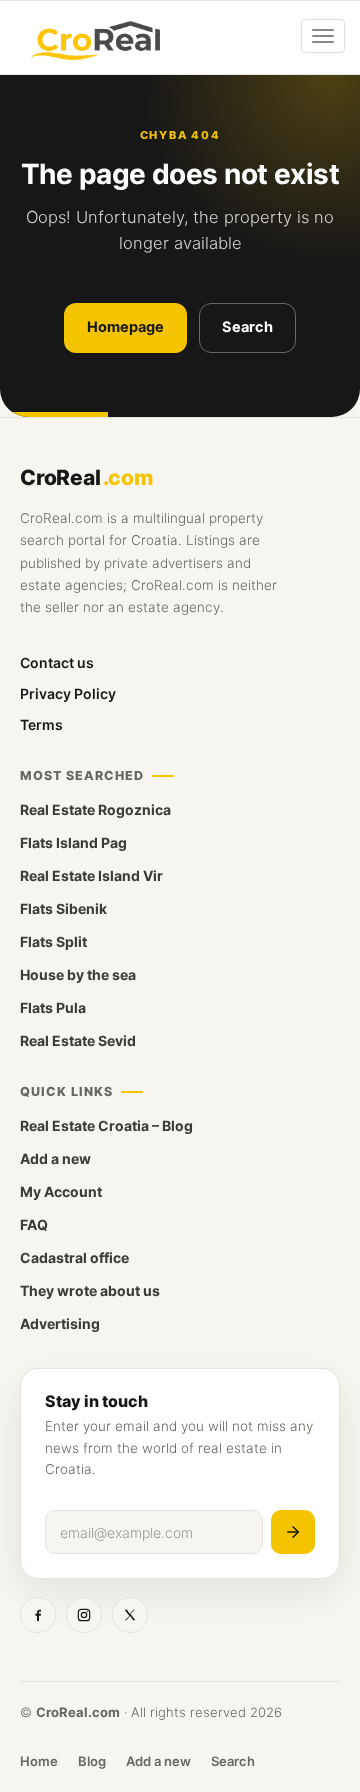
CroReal (86, 477)
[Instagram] (84, 1615)
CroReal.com (78, 1712)
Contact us (57, 662)
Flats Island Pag (73, 842)
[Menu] (323, 36)
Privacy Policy (68, 693)
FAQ (34, 1224)
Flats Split (53, 941)
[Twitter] (130, 1615)
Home (39, 1761)
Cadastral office (74, 1257)
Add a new (55, 1158)
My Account (61, 1191)
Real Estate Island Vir (91, 875)
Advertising (60, 1323)
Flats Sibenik (63, 908)
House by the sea (78, 974)
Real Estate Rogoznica (95, 809)
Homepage (125, 327)
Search (247, 327)
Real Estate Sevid (78, 1040)
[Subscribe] (293, 1532)
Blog (92, 1761)
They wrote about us (90, 1290)
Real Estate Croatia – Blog (106, 1125)
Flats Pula (53, 1007)
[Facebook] (38, 1615)
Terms (41, 724)
